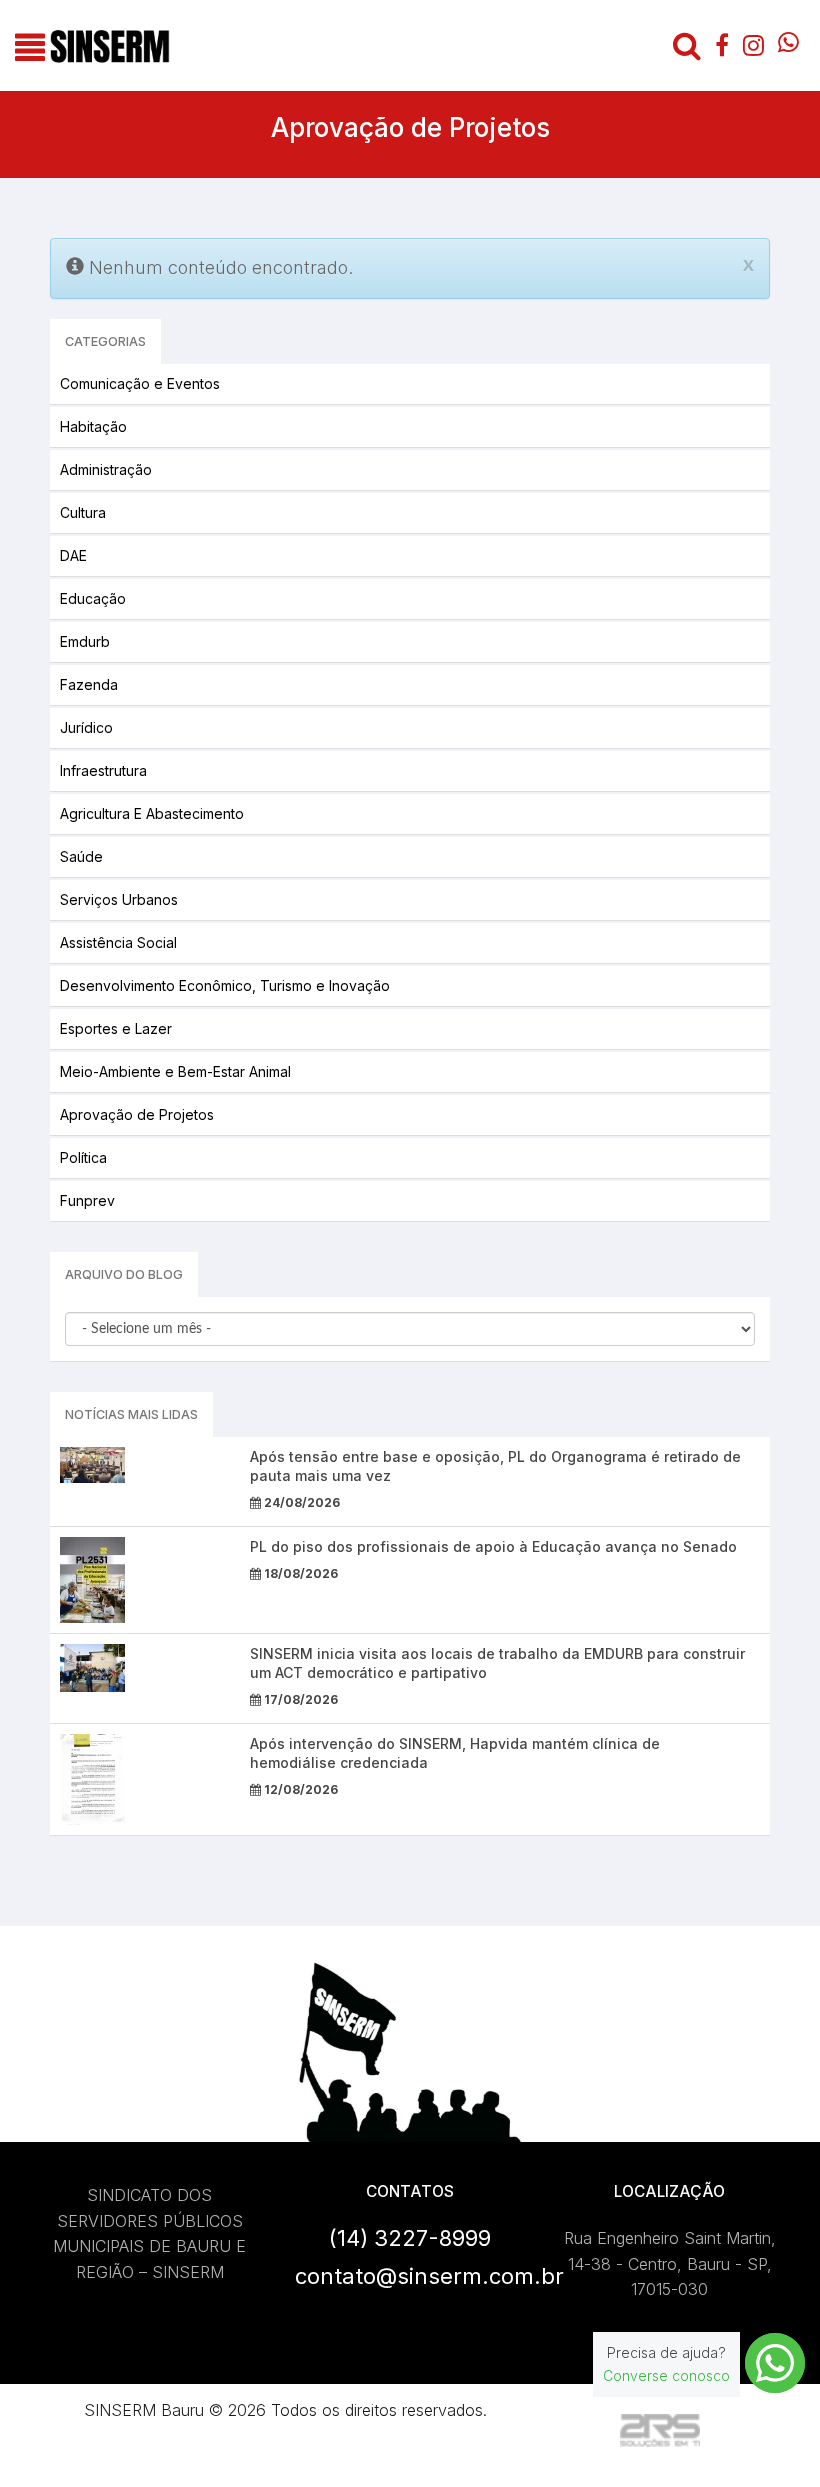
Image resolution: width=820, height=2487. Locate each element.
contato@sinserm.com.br (429, 2276)
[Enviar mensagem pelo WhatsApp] (775, 2363)
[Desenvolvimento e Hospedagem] (660, 2430)
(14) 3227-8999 (410, 2238)
